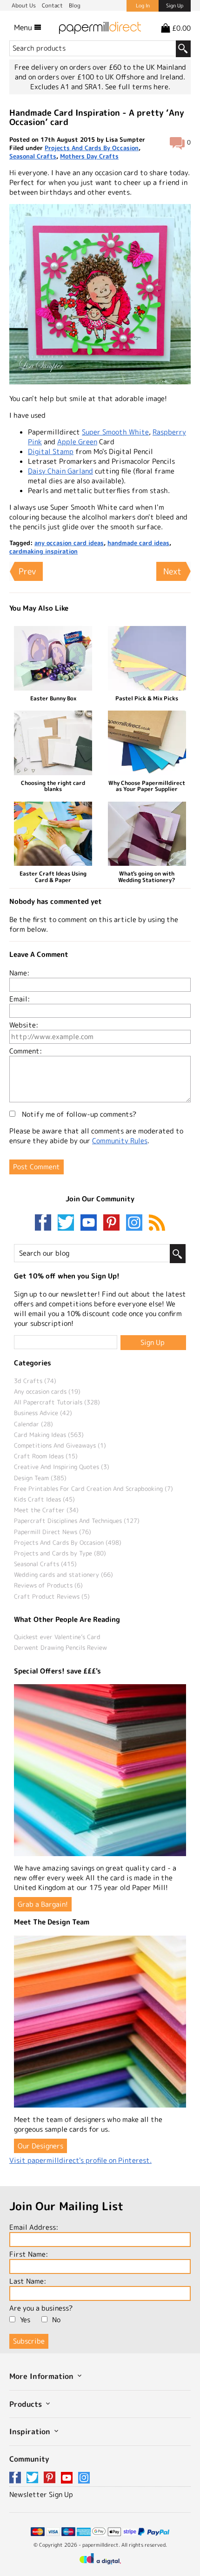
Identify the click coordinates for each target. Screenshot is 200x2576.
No (56, 2320)
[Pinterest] (113, 1223)
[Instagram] (134, 1223)
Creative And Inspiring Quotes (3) (62, 1467)
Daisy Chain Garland (60, 471)
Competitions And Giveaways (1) (60, 1445)
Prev (27, 571)
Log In (143, 6)
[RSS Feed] (157, 1223)
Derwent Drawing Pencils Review (60, 1647)
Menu (24, 27)
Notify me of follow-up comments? (78, 1114)
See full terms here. (138, 87)
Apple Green (77, 442)
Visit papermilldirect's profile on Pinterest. (80, 2160)
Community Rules (120, 1141)
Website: (24, 1025)
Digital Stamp (51, 451)
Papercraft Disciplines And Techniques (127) (77, 1521)
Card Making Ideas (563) (49, 1435)
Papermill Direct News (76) (53, 1532)
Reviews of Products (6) (48, 1585)
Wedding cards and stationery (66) (63, 1575)
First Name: (29, 2254)
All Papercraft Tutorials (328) (57, 1402)
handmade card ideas (138, 543)
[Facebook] (45, 1223)
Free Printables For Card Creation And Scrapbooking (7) (93, 1489)
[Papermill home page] (100, 27)
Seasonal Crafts (33, 156)
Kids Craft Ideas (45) (44, 1499)
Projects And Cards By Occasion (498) (68, 1542)
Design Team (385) (40, 1478)
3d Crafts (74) (35, 1381)
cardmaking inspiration (43, 551)
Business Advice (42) (43, 1413)
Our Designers (40, 2146)
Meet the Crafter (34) (46, 1510)
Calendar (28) (33, 1424)
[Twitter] (68, 1223)
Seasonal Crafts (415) (45, 1564)
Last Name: (28, 2281)
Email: (20, 999)
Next (172, 571)
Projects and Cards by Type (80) (60, 1553)
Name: (19, 973)
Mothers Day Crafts (89, 156)
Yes (25, 2320)
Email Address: (34, 2227)
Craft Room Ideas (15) (46, 1456)
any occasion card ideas (69, 543)
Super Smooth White (115, 432)
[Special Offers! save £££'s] (100, 1770)
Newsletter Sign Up (41, 2494)
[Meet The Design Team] (100, 2022)
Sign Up (175, 6)
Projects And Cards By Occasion (92, 148)
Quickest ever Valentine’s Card (57, 1637)
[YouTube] (91, 1223)
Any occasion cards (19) (47, 1391)
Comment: (26, 1051)
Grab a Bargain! (43, 1904)
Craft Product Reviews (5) (52, 1596)
